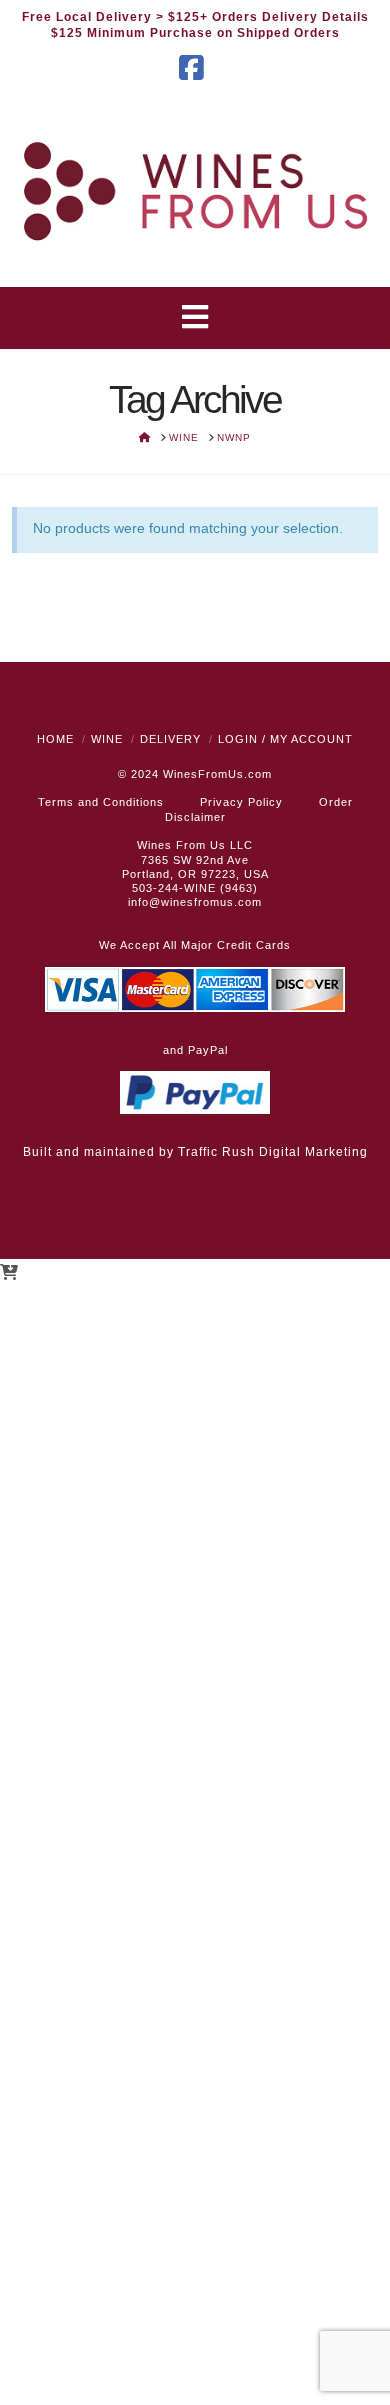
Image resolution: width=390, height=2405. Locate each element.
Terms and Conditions (101, 802)
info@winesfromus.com (195, 902)
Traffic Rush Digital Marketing (273, 1152)
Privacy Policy (241, 802)
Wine (107, 739)
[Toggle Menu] (195, 318)
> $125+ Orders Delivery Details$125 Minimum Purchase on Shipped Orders (210, 25)
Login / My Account (285, 739)
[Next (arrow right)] (355, 1203)
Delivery (170, 739)
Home (55, 739)
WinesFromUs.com (217, 774)
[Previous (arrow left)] (35, 1203)
